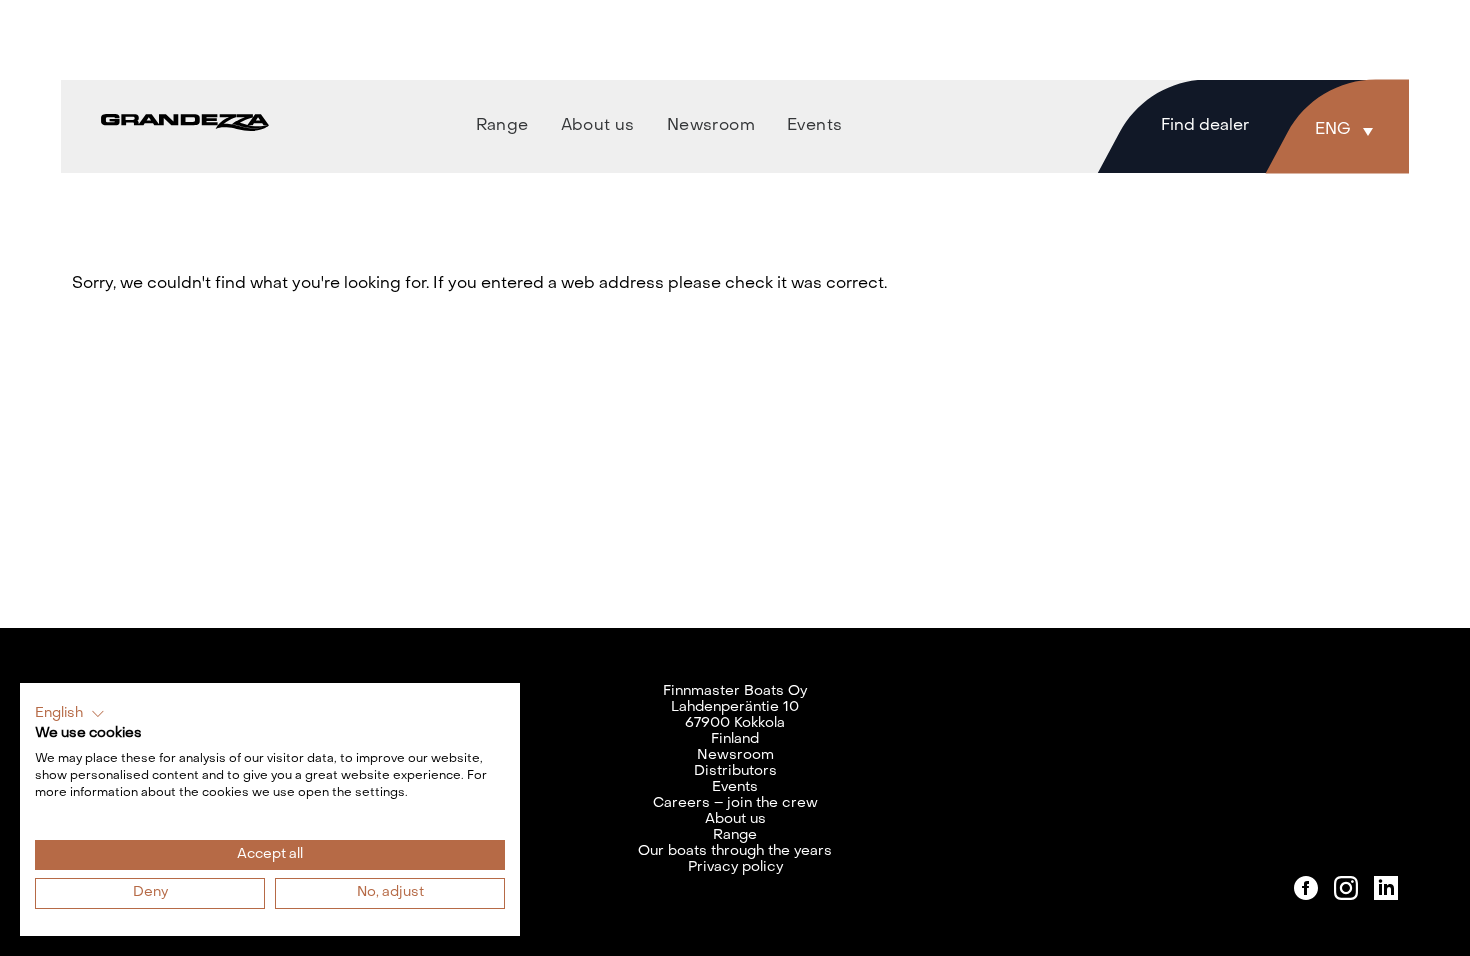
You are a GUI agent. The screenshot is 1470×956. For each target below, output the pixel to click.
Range (735, 835)
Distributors (735, 771)
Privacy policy (735, 867)
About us (735, 819)
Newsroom (735, 755)
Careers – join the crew (735, 803)
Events (735, 787)
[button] (1349, 130)
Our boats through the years (735, 851)
